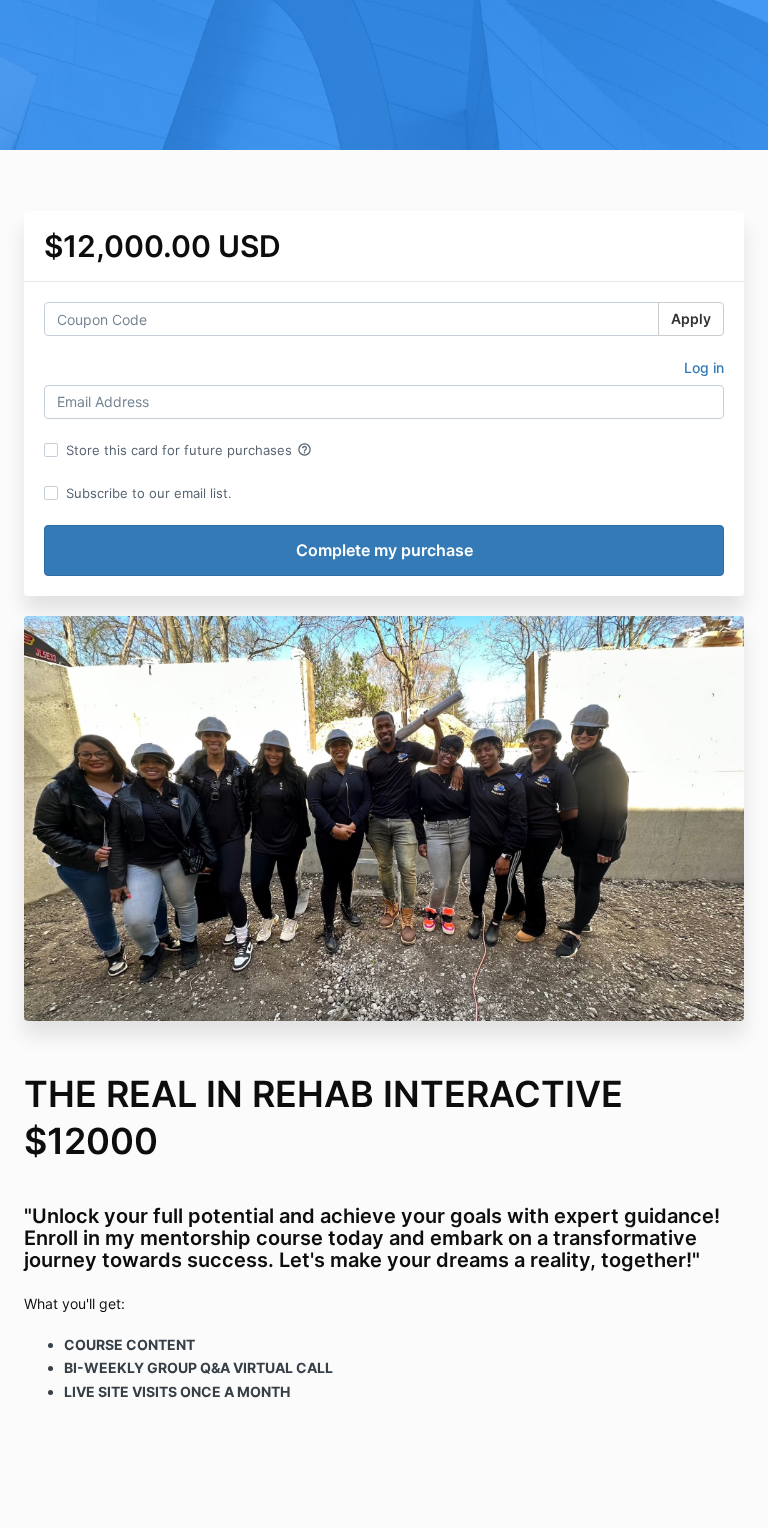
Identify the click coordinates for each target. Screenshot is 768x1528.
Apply (691, 318)
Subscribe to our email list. (149, 493)
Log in (704, 367)
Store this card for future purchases (189, 450)
